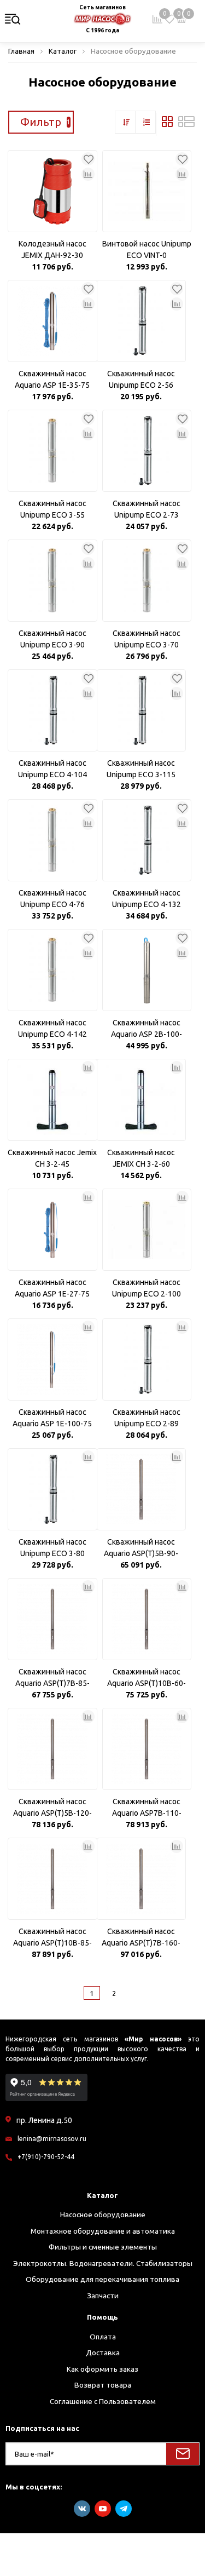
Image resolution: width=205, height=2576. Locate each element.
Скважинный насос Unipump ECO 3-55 (52, 509)
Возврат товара (103, 2385)
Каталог (102, 2195)
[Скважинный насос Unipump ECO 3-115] (142, 710)
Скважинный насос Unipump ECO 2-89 (147, 1418)
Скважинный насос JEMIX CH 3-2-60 (141, 1158)
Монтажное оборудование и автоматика (103, 2231)
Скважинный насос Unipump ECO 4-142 (52, 1028)
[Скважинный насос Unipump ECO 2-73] (147, 451)
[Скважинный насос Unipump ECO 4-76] (52, 840)
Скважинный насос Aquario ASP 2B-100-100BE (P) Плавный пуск (147, 1029)
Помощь (102, 2317)
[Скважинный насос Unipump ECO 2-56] (142, 321)
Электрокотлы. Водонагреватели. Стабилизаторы (103, 2263)
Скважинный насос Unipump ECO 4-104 (52, 769)
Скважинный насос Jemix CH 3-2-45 (52, 1158)
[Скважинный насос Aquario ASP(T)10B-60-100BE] (147, 1619)
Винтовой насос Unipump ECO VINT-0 (147, 249)
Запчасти (103, 2296)
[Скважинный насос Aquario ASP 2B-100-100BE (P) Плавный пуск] (147, 970)
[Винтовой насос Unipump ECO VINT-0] (147, 191)
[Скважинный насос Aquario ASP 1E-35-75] (52, 321)
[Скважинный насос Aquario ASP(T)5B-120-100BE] (52, 1749)
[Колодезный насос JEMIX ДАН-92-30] (52, 191)
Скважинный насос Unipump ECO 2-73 (147, 509)
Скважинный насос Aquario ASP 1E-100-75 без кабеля (52, 1419)
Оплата (103, 2337)
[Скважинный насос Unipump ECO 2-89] (147, 1359)
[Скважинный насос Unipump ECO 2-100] (147, 1230)
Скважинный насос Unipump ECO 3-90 (52, 639)
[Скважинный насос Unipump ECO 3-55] (52, 451)
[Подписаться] (183, 2454)
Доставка (103, 2353)
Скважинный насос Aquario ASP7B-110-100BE (147, 1808)
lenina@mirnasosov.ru (52, 2139)
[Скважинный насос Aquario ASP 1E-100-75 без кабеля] (52, 1359)
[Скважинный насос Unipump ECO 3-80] (52, 1489)
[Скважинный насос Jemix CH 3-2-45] (52, 1100)
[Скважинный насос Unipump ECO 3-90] (52, 581)
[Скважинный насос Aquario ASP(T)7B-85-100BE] (52, 1619)
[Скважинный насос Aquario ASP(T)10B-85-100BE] (52, 1879)
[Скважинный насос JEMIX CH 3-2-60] (142, 1100)
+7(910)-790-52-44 (46, 2157)
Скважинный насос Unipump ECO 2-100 (147, 1288)
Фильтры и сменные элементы (103, 2247)
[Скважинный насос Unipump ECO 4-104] (52, 710)
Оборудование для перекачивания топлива (102, 2279)
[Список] (186, 124)
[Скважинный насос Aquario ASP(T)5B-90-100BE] (142, 1489)
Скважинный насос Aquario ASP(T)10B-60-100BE (147, 1678)
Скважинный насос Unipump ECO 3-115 (141, 769)
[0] (169, 19)
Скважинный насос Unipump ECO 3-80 (52, 1548)
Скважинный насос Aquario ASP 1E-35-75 (52, 379)
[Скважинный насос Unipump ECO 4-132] (147, 840)
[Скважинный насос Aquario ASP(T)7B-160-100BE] (142, 1879)
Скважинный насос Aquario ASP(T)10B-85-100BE (52, 1938)
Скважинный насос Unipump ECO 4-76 (52, 899)
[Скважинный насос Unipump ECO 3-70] (147, 581)
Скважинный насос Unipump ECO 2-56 (141, 379)
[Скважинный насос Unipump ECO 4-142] (52, 970)
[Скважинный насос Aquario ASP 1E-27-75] (52, 1230)
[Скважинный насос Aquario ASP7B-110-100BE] (147, 1749)
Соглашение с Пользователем (103, 2401)
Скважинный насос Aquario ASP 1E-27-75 (52, 1288)
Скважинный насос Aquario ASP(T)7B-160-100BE (141, 1938)
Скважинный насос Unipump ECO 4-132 (147, 899)
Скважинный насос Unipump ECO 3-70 (147, 639)
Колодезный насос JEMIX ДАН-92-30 (52, 249)
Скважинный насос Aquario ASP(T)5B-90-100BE (141, 1548)
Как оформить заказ (102, 2369)
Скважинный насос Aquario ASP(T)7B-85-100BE (52, 1678)
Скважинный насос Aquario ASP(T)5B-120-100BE (52, 1808)
